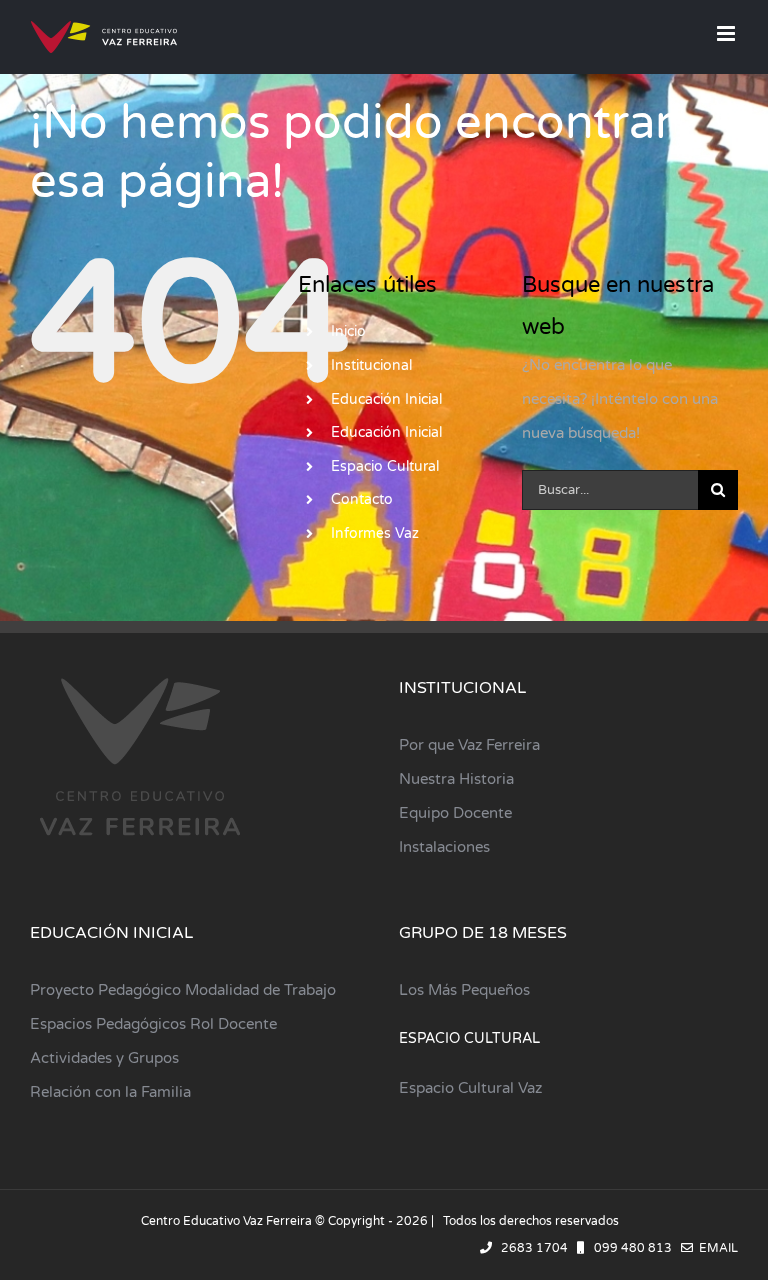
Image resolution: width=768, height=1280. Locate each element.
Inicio (348, 331)
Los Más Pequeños (464, 990)
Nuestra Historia (456, 779)
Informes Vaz (375, 533)
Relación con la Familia (110, 1092)
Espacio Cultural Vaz (470, 1088)
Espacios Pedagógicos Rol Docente (153, 1024)
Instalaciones (444, 847)
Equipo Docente (455, 813)
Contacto (362, 499)
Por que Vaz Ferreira (469, 745)
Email (715, 1248)
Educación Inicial (386, 399)
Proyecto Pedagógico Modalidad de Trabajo (183, 990)
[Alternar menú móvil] (727, 33)
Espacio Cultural (385, 466)
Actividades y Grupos (104, 1058)
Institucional (371, 365)
